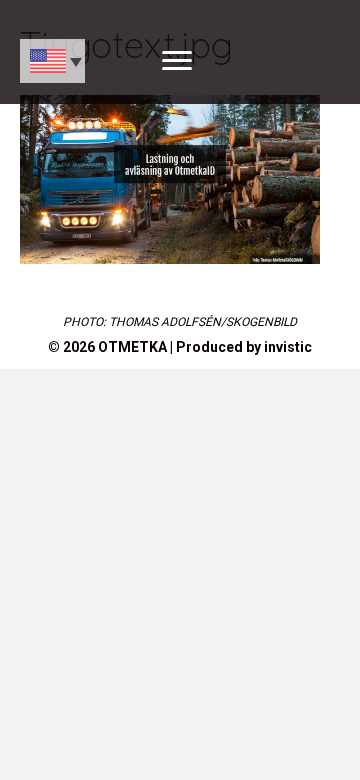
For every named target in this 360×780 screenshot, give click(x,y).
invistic (288, 347)
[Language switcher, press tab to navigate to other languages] (52, 61)
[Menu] (177, 61)
